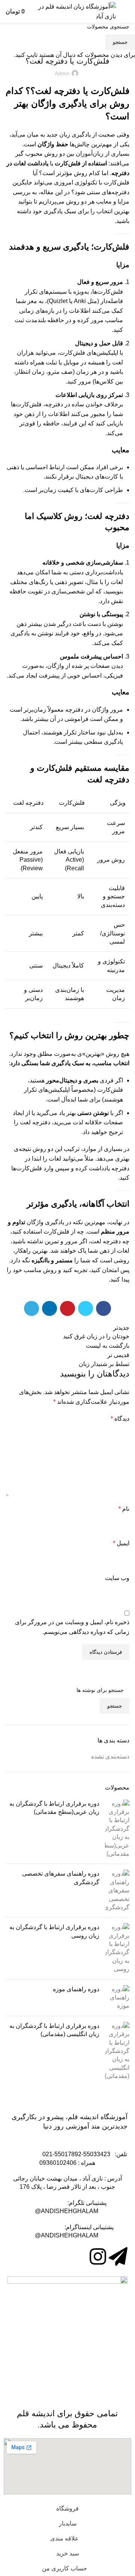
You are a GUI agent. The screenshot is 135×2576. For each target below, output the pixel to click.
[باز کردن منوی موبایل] (126, 12)
